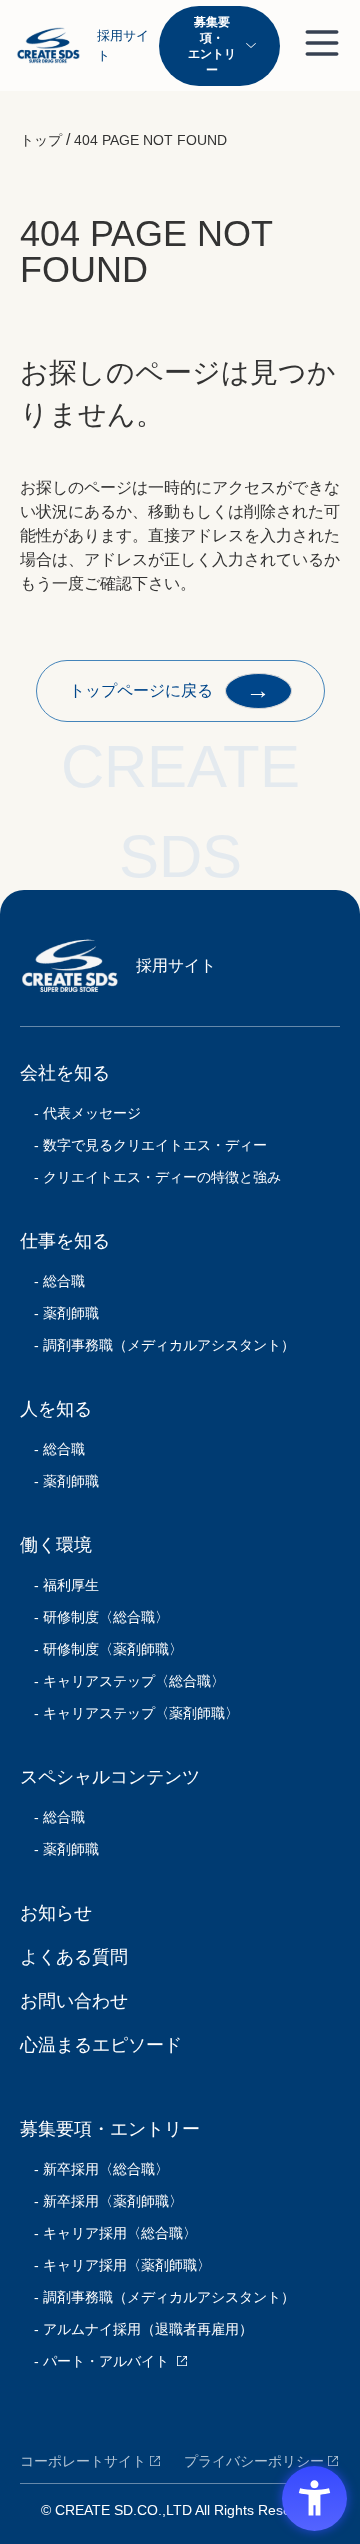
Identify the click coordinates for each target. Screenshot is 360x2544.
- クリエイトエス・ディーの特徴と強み (150, 1177)
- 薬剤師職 (59, 1313)
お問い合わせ (74, 2001)
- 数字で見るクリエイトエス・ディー (143, 1145)
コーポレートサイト (83, 2461)
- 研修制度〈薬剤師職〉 (101, 1649)
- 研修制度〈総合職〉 (94, 1617)
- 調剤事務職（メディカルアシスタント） (157, 1345)
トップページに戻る (170, 689)
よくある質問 (74, 1957)
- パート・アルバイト (94, 2361)
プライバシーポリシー (254, 2461)
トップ (41, 140)
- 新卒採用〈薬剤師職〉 (101, 2201)
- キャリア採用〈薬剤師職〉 (115, 2265)
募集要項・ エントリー (212, 46)
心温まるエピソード (101, 2045)
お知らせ (56, 1913)
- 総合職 (52, 1281)
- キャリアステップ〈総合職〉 (122, 1681)
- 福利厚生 (59, 1585)
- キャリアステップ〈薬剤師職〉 (129, 1713)
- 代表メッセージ (80, 1113)
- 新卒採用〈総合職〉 (94, 2169)
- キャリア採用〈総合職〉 (108, 2233)
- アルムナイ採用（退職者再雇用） (136, 2329)
